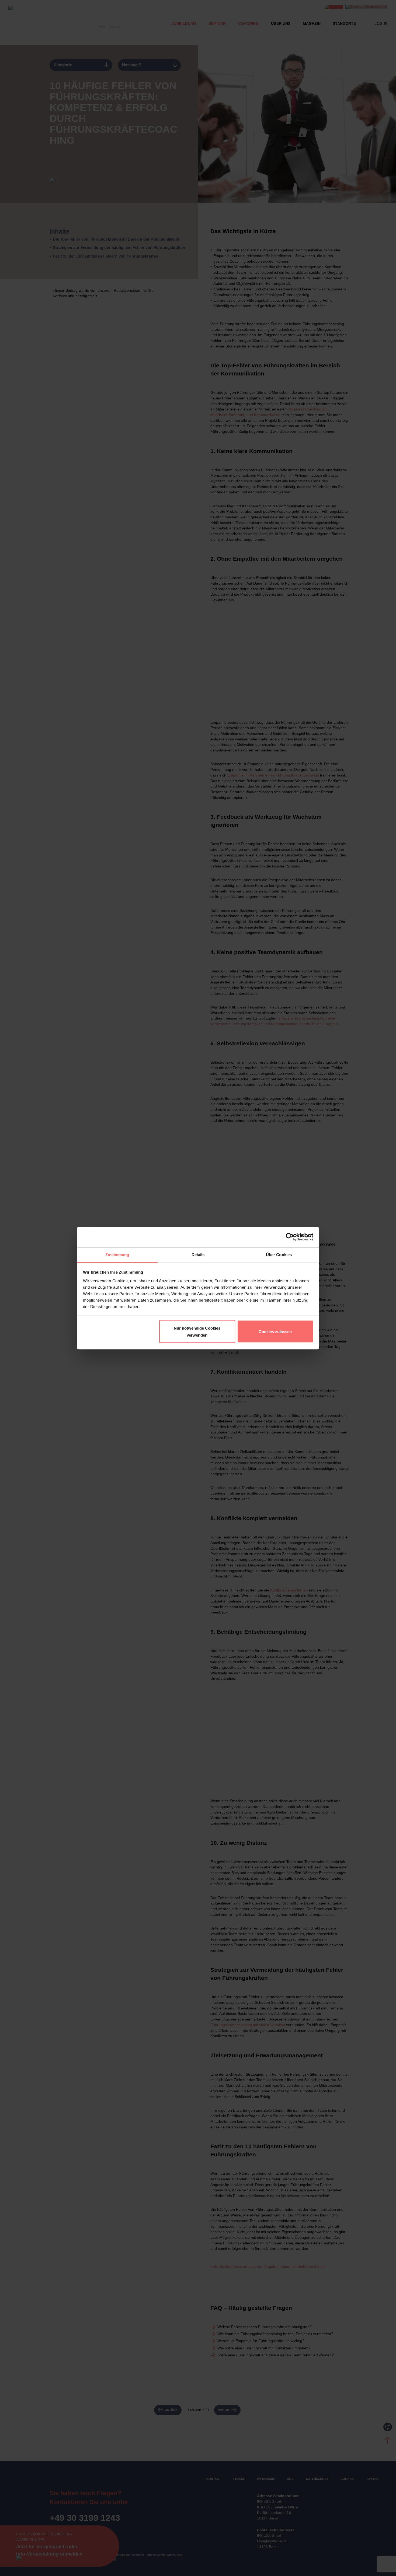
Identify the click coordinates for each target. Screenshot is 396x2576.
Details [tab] (198, 1254)
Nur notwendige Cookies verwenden (197, 1332)
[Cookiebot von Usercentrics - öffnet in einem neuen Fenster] (290, 1237)
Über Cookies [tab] (279, 1254)
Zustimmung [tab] (117, 1254)
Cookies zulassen (275, 1331)
